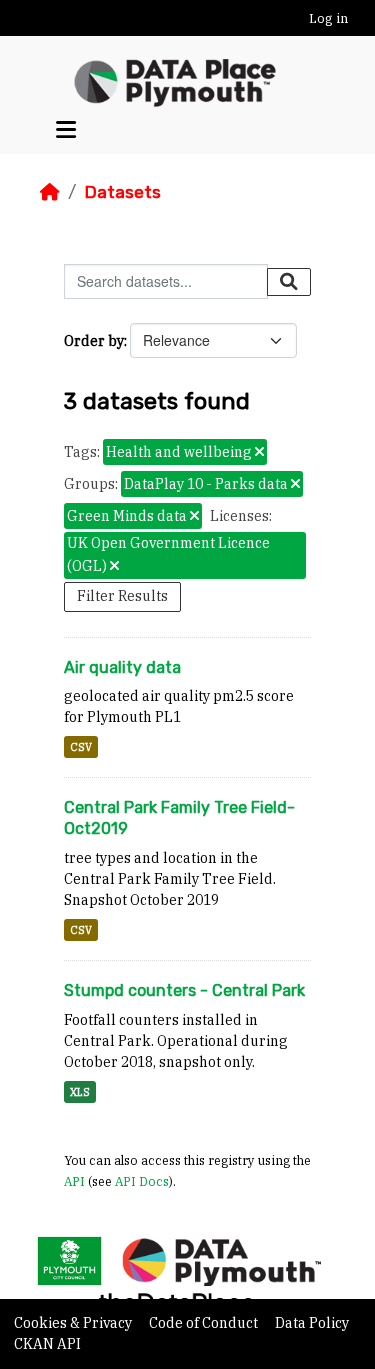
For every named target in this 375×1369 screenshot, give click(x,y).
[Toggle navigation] (66, 129)
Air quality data (122, 667)
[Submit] (289, 282)
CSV (81, 747)
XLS (80, 1092)
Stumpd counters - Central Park (184, 990)
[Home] (50, 192)
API (74, 1181)
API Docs (142, 1181)
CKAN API (47, 1344)
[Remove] (259, 453)
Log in (328, 18)
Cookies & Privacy (74, 1323)
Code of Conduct (205, 1323)
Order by (94, 341)
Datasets (122, 192)
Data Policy (312, 1323)
